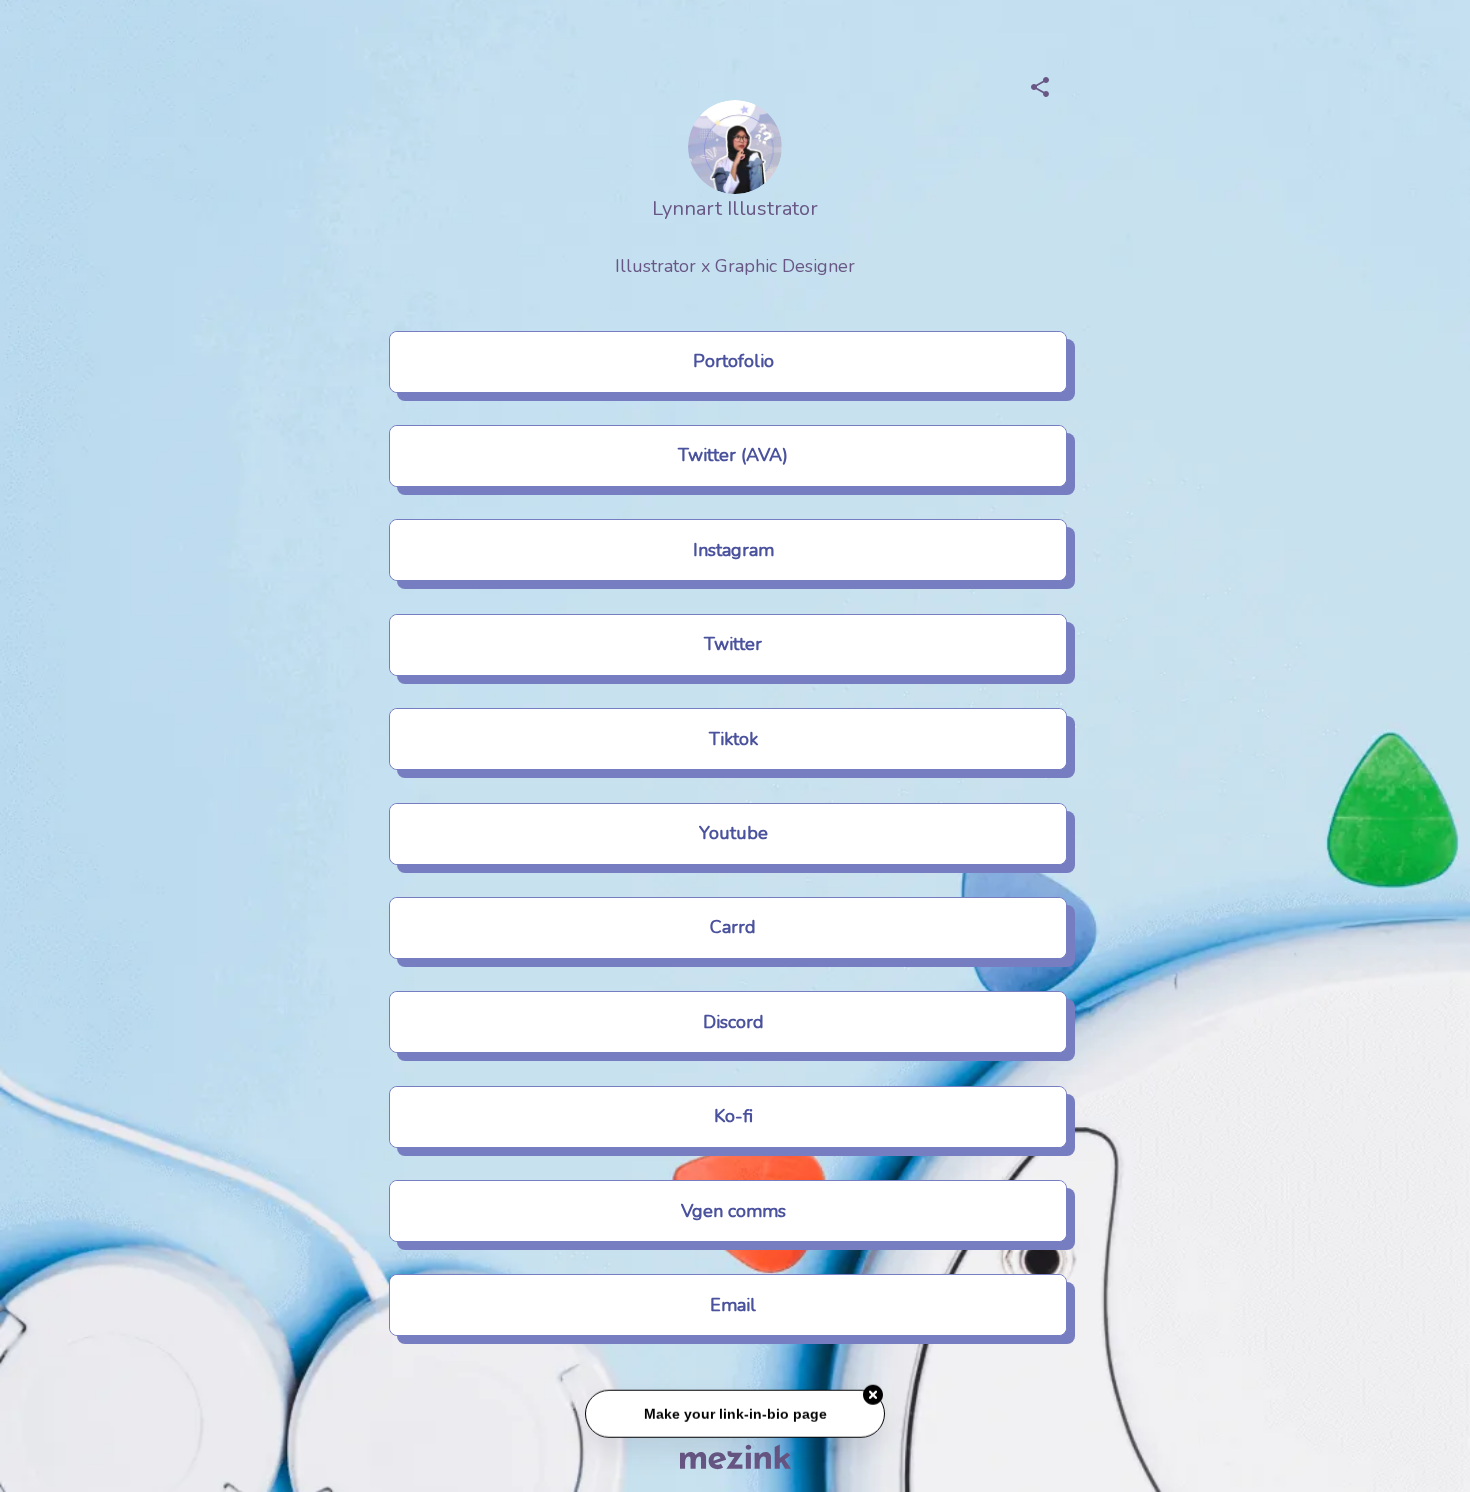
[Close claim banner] (873, 1397)
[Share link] (1040, 84)
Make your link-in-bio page (734, 1416)
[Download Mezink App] (735, 1456)
